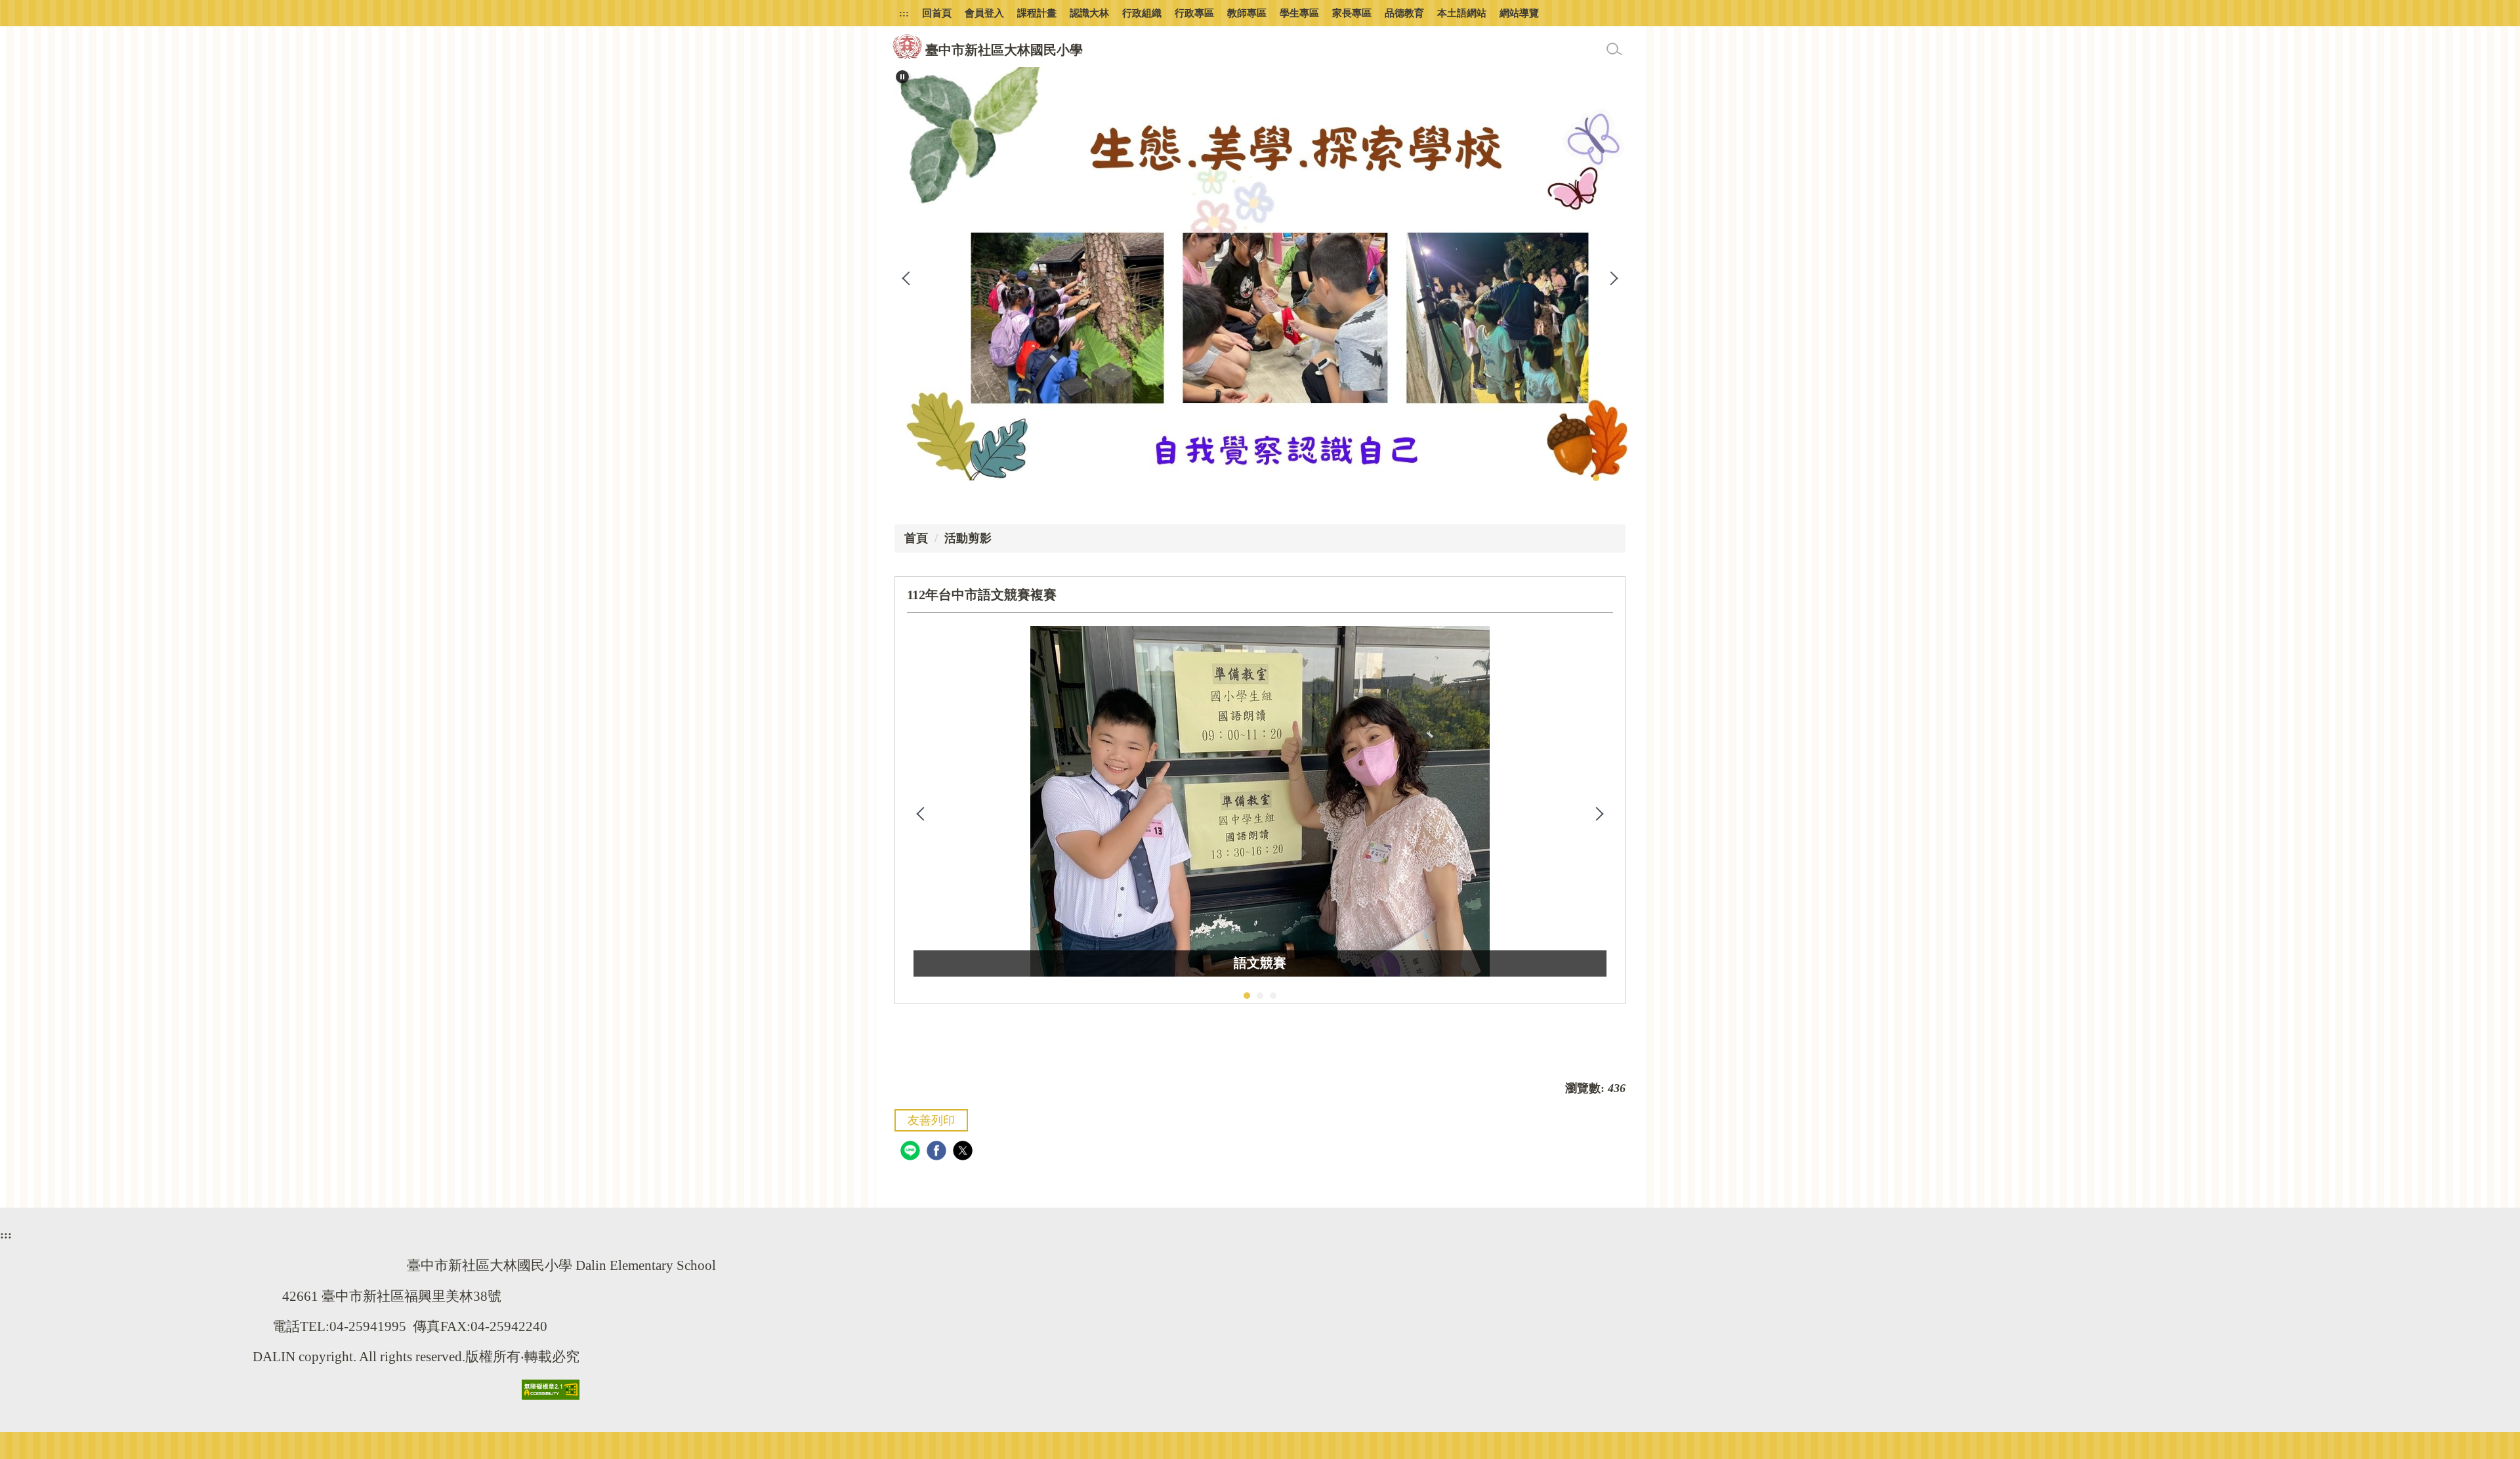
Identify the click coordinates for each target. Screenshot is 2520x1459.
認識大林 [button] (1089, 13)
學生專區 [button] (1299, 13)
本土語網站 (1462, 13)
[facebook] (938, 1152)
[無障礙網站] (551, 1388)
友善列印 (931, 1120)
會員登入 (984, 13)
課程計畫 (1037, 13)
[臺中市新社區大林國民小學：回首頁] (907, 47)
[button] (902, 77)
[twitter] (964, 1152)
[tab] (1596, 478)
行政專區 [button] (1194, 13)
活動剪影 (968, 538)
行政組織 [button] (1142, 13)
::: (904, 13)
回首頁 (937, 13)
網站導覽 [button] (1519, 13)
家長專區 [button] (1352, 13)
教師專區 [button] (1247, 13)
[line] (912, 1152)
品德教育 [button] (1404, 13)
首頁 (916, 538)
